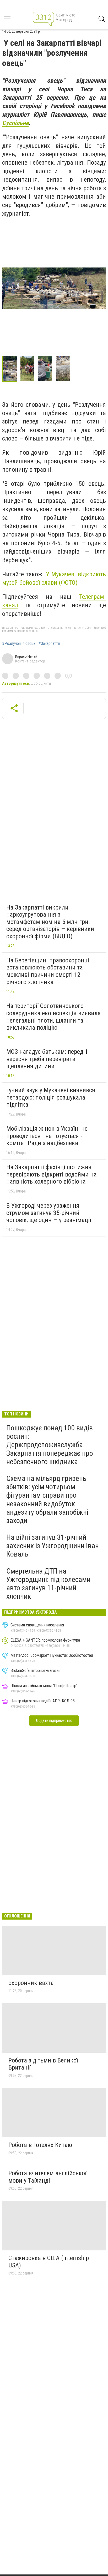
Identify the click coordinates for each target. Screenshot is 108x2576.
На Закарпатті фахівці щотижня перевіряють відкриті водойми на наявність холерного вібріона (52, 1174)
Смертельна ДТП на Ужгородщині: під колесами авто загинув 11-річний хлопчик (48, 1584)
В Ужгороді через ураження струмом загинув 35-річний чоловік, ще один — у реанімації (49, 1213)
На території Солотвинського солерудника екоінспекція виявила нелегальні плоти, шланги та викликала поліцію (53, 1017)
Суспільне (15, 123)
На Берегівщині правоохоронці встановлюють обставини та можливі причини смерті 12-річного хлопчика (48, 971)
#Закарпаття (49, 644)
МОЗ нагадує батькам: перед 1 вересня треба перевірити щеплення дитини (47, 1059)
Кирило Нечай (26, 656)
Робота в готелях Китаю (40, 2145)
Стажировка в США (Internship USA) (49, 2262)
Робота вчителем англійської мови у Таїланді (47, 2177)
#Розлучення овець (19, 644)
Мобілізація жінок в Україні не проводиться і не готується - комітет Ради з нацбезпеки (47, 1136)
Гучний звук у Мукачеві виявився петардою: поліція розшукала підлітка (51, 1097)
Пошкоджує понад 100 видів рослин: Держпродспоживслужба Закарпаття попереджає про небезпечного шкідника (50, 1445)
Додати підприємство (54, 1721)
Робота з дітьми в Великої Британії (43, 2064)
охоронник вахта (31, 1983)
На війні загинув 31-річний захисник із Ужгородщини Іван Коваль (53, 1546)
